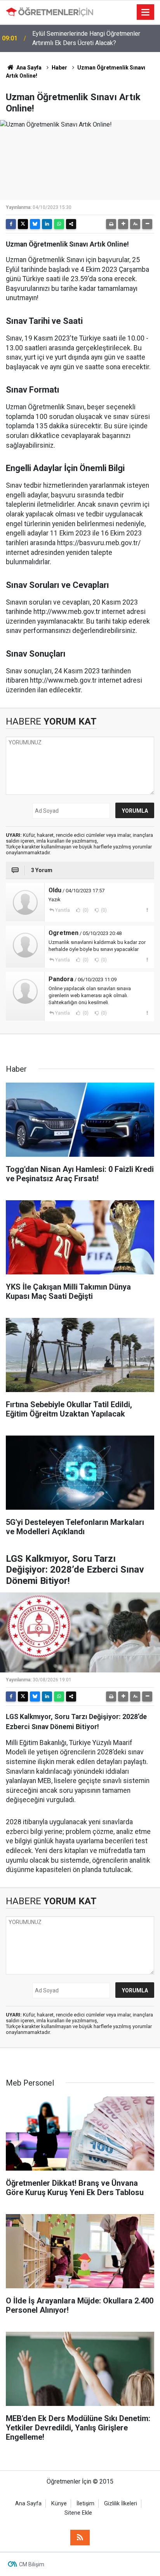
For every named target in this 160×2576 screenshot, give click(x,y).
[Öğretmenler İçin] (50, 12)
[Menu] (146, 12)
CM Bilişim (32, 2564)
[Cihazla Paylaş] (71, 224)
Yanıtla (63, 910)
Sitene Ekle (78, 2513)
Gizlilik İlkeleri (121, 2504)
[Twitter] (23, 224)
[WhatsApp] (59, 224)
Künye (59, 2504)
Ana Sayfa (28, 68)
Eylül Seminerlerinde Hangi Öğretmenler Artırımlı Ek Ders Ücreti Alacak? (86, 38)
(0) (85, 910)
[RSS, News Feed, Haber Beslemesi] (80, 2538)
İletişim (85, 2504)
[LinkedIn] (47, 224)
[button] (123, 224)
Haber (59, 68)
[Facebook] (11, 224)
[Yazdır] (111, 224)
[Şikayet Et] (147, 910)
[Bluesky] (35, 224)
